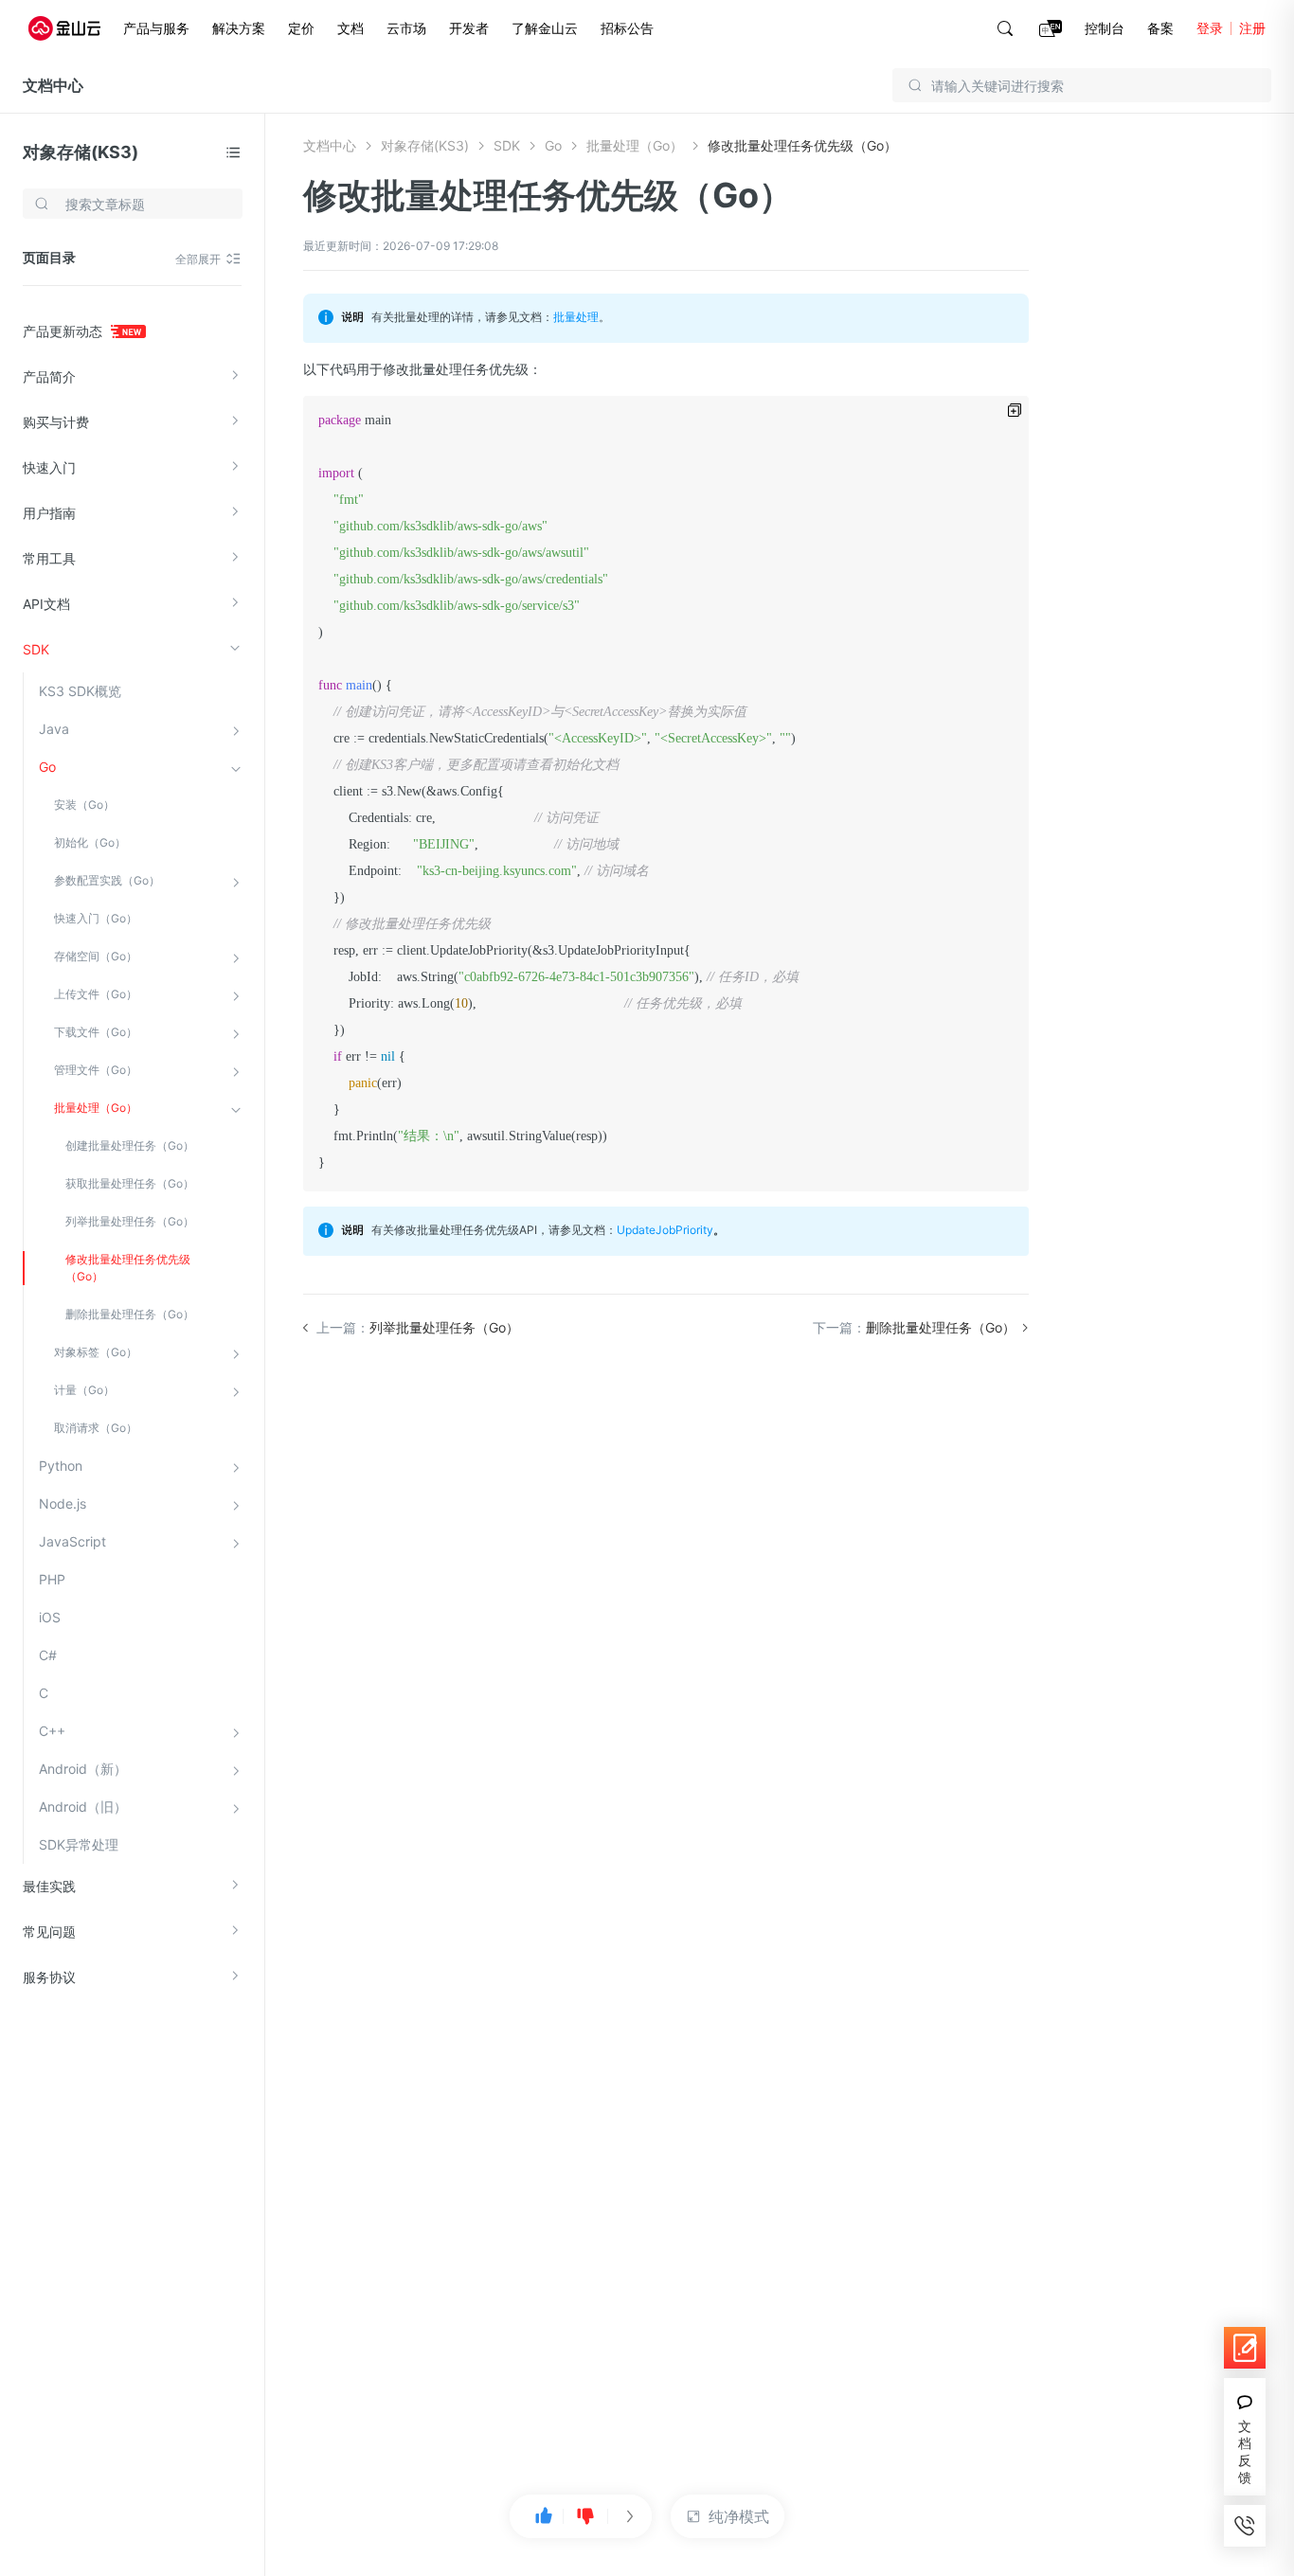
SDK (36, 649)
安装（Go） (84, 805)
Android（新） (83, 1769)
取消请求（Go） (96, 1428)
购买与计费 (56, 422)
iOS (50, 1617)
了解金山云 (545, 28)
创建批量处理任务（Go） (130, 1145)
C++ (52, 1731)
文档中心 (53, 85)
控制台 (1105, 28)
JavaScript (72, 1541)
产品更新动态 (64, 331)
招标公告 (627, 28)
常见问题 (49, 1932)
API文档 (46, 604)
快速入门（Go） (96, 918)
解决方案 (239, 28)
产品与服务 (156, 28)
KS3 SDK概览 (80, 691)
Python (61, 1466)
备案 (1160, 28)
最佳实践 (49, 1886)
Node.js (63, 1503)
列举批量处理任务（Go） (130, 1221)
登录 (1210, 28)
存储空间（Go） (96, 956)
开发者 (469, 28)
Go (47, 767)
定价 (301, 28)
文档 (350, 28)
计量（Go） (84, 1390)
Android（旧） (83, 1807)
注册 (1252, 28)
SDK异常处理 (79, 1844)
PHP (52, 1579)
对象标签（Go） (96, 1352)
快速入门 (49, 467)
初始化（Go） (90, 842)
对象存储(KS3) (81, 152)
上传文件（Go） (96, 994)
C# (48, 1655)
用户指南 (49, 513)
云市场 (406, 28)
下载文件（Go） (96, 1032)
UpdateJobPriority (665, 1230)
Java (54, 729)
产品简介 (49, 376)
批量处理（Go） (96, 1108)
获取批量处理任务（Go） (130, 1183)
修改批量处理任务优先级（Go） (128, 1268)
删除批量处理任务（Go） (130, 1314)
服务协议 (49, 1977)
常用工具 (49, 558)
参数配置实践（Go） (107, 880)
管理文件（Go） (96, 1070)
